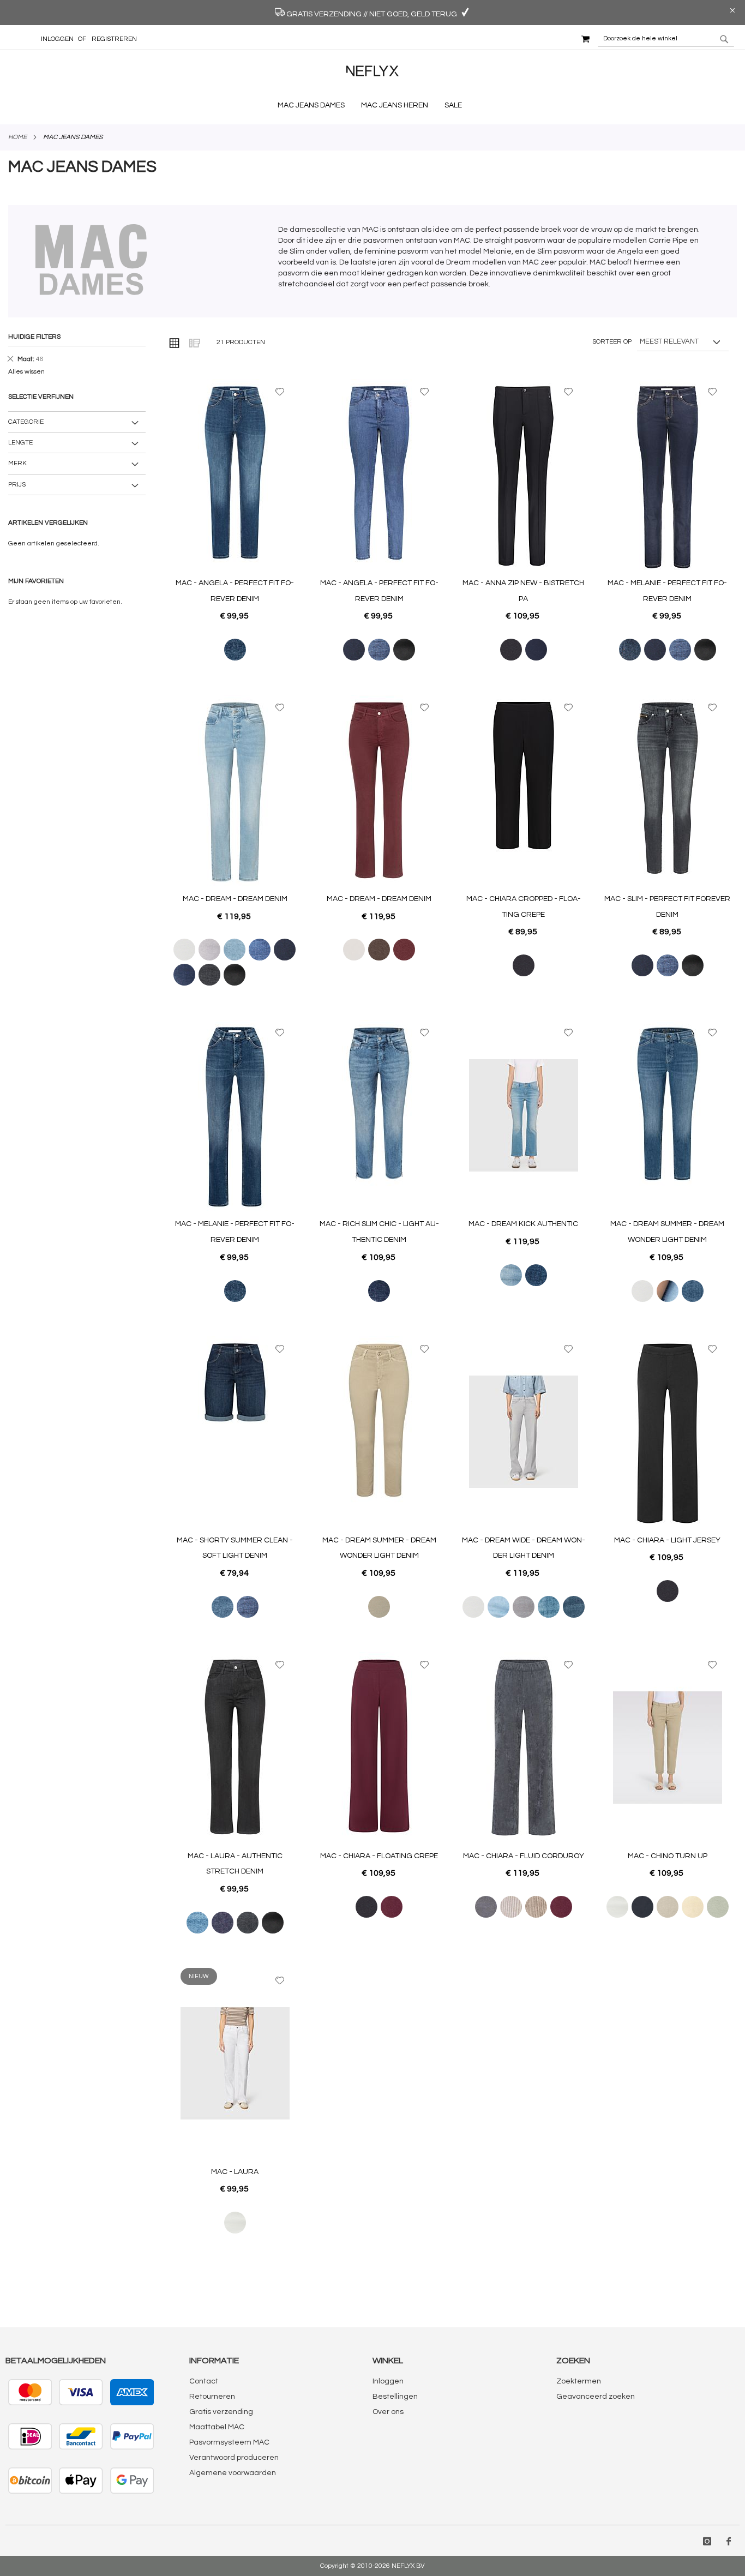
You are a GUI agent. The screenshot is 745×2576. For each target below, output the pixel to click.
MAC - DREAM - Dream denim (235, 899)
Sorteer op (612, 342)
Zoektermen (579, 2381)
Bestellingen (395, 2397)
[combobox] (666, 39)
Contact (204, 2381)
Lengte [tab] (20, 443)
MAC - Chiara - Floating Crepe (379, 1856)
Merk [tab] (17, 463)
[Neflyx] (372, 78)
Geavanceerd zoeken (596, 2397)
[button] (280, 392)
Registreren (114, 39)
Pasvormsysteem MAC (229, 2442)
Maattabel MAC (217, 2427)
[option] (235, 650)
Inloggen (57, 39)
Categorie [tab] (26, 422)
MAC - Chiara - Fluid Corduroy (524, 1856)
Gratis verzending (221, 2412)
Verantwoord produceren (234, 2458)
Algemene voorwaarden (233, 2473)
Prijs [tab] (17, 485)
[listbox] (235, 650)
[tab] (77, 350)
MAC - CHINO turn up (668, 1856)
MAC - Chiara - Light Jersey (667, 1540)
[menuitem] (314, 105)
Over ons (388, 2412)
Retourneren (212, 2397)
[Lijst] (194, 343)
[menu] (372, 106)
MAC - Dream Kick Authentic (523, 1224)
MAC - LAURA (235, 2172)
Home (17, 137)
